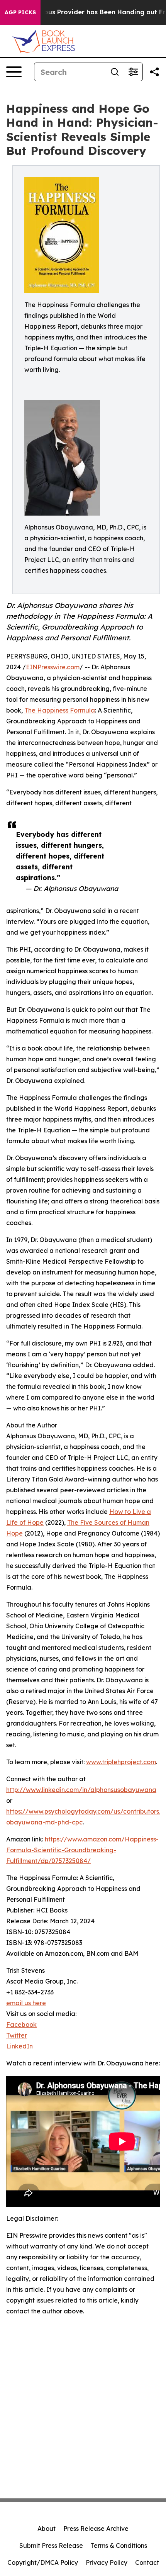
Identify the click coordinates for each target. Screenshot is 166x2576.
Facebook (21, 2024)
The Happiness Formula (60, 710)
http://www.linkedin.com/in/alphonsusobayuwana (81, 1790)
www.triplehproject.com (121, 1762)
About (47, 2528)
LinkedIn (19, 2046)
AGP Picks (20, 12)
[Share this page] (154, 72)
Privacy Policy (107, 2562)
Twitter (17, 2035)
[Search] (115, 72)
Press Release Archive (96, 2528)
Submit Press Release (51, 2545)
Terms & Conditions (119, 2545)
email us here (26, 2003)
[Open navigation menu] (14, 72)
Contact (147, 2562)
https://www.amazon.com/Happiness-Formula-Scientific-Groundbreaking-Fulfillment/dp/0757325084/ (82, 1850)
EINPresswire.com (53, 667)
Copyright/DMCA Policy (43, 2562)
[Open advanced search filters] (133, 72)
